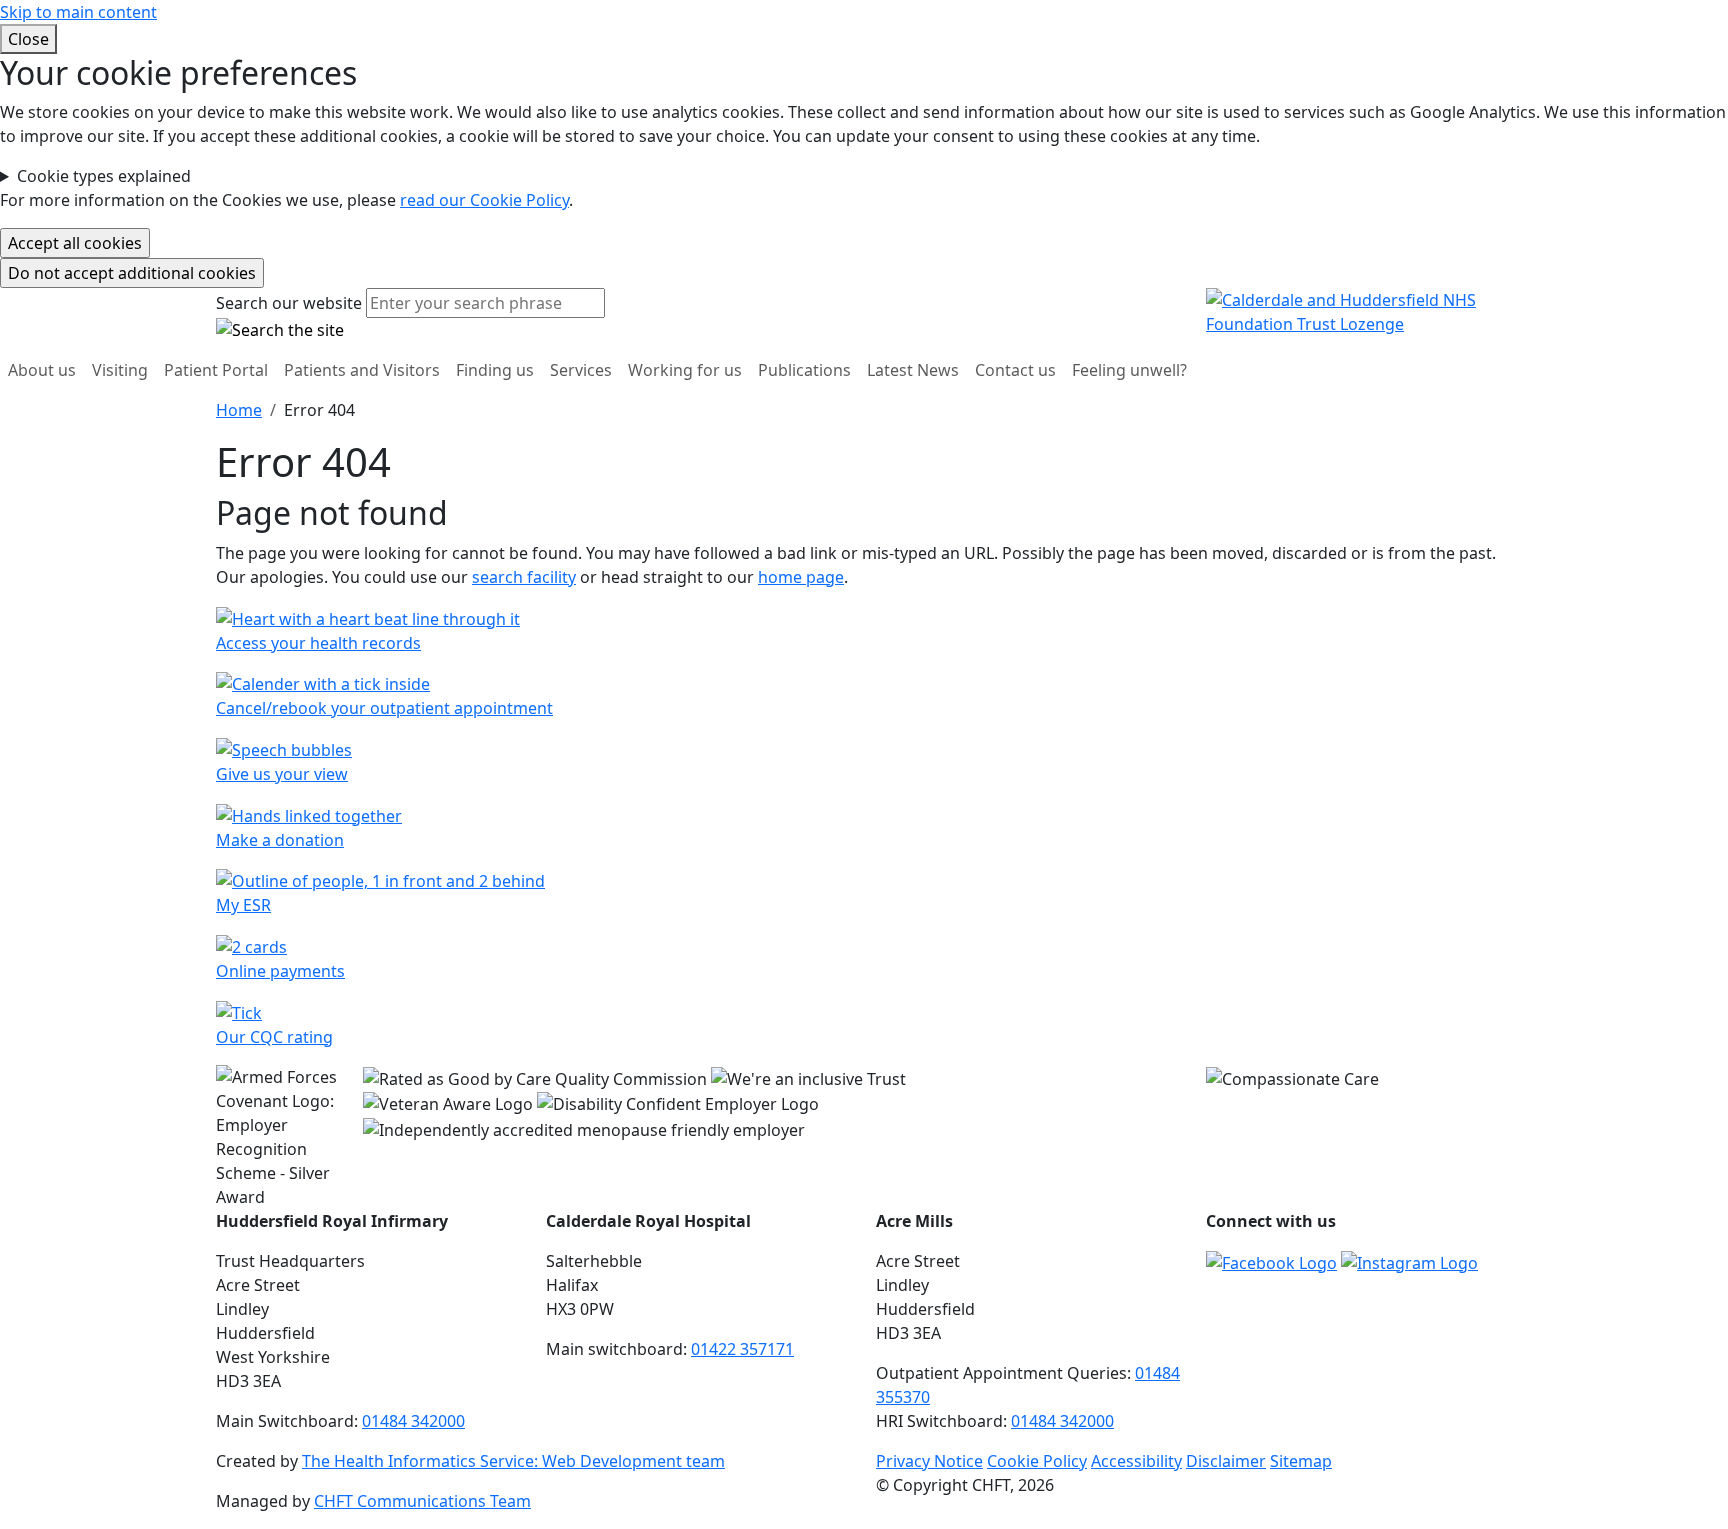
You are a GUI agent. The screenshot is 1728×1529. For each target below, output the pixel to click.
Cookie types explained (104, 176)
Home (239, 410)
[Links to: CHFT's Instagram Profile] (1409, 1261)
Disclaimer (1226, 1461)
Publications (804, 370)
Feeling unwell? (1129, 370)
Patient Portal (216, 370)
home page (801, 577)
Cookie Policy (1037, 1461)
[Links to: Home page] (1359, 311)
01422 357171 (742, 1349)
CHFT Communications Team (422, 1501)
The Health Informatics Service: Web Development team (513, 1461)
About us (42, 370)
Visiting (120, 370)
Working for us (685, 370)
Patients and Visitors (362, 370)
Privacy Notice (929, 1461)
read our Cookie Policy (484, 200)
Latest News (913, 370)
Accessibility (1136, 1461)
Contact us (1015, 370)
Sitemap (1301, 1461)
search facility (524, 577)
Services (581, 370)
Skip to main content (78, 12)
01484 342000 (413, 1421)
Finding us (495, 370)
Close (28, 39)
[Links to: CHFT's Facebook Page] (1271, 1261)
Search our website (289, 303)
